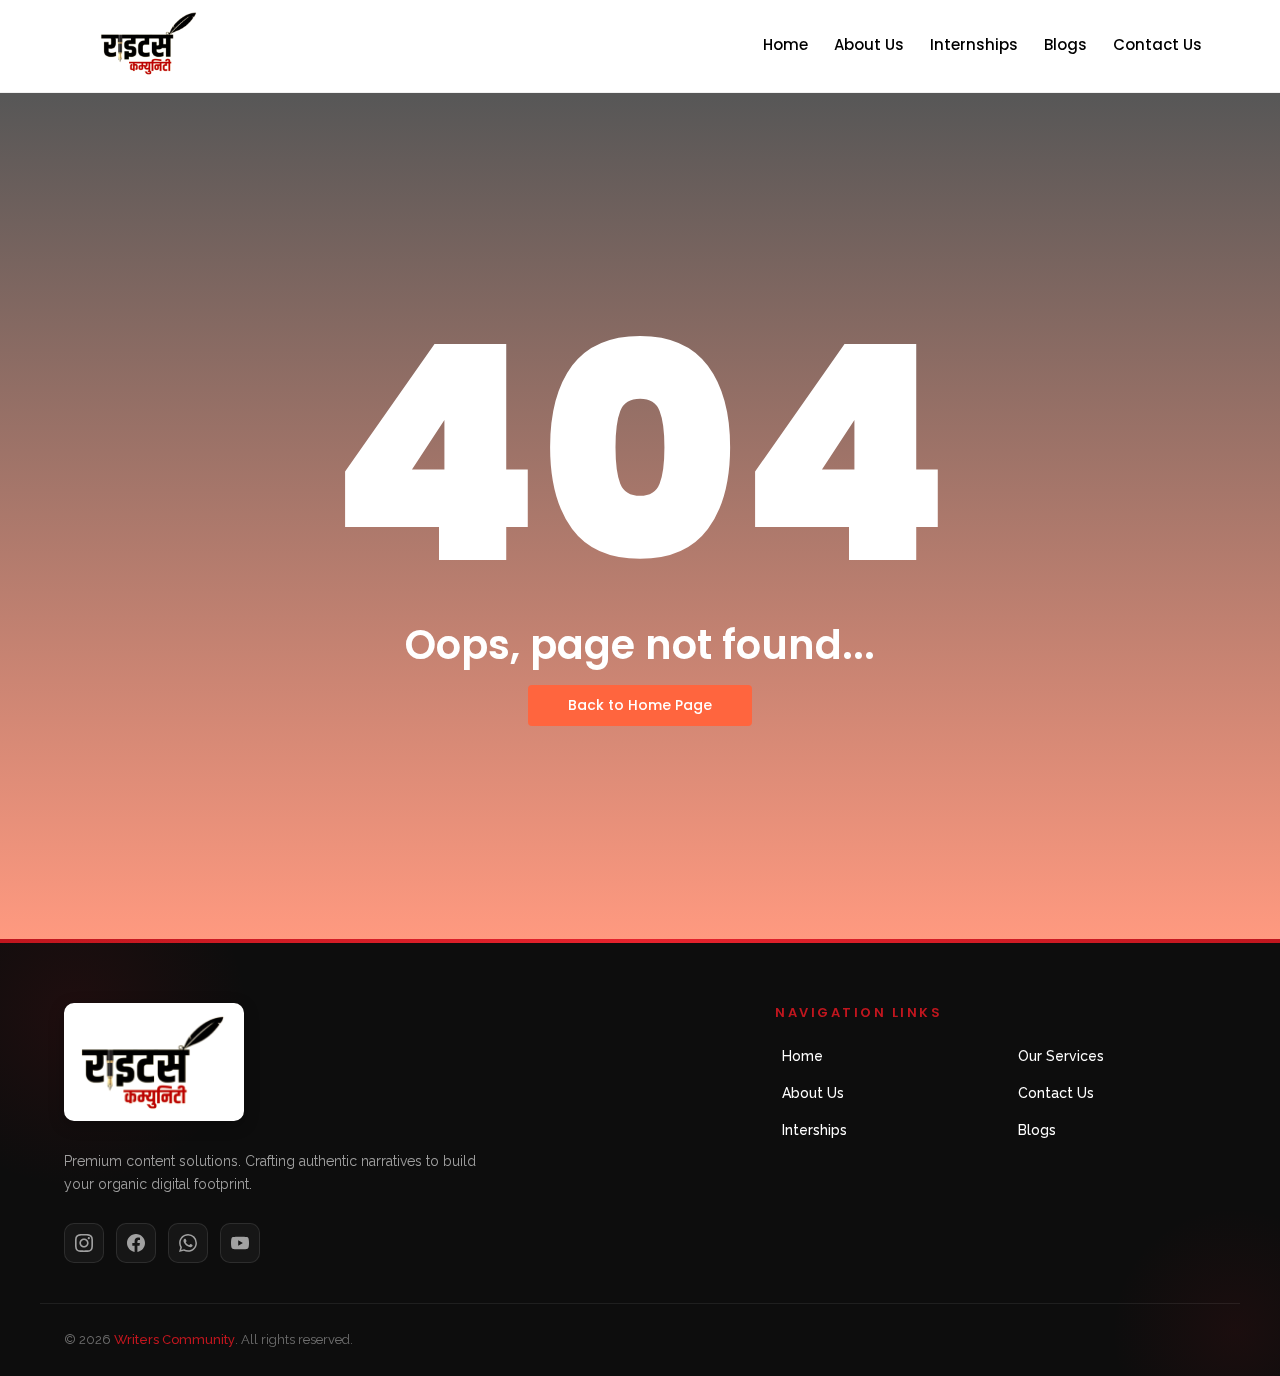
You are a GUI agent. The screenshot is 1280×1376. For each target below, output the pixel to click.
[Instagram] (84, 1243)
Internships (974, 44)
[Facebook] (136, 1243)
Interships (814, 1130)
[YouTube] (240, 1243)
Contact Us (1157, 44)
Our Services (1061, 1056)
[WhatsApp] (188, 1243)
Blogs (1065, 44)
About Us (869, 44)
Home (785, 44)
